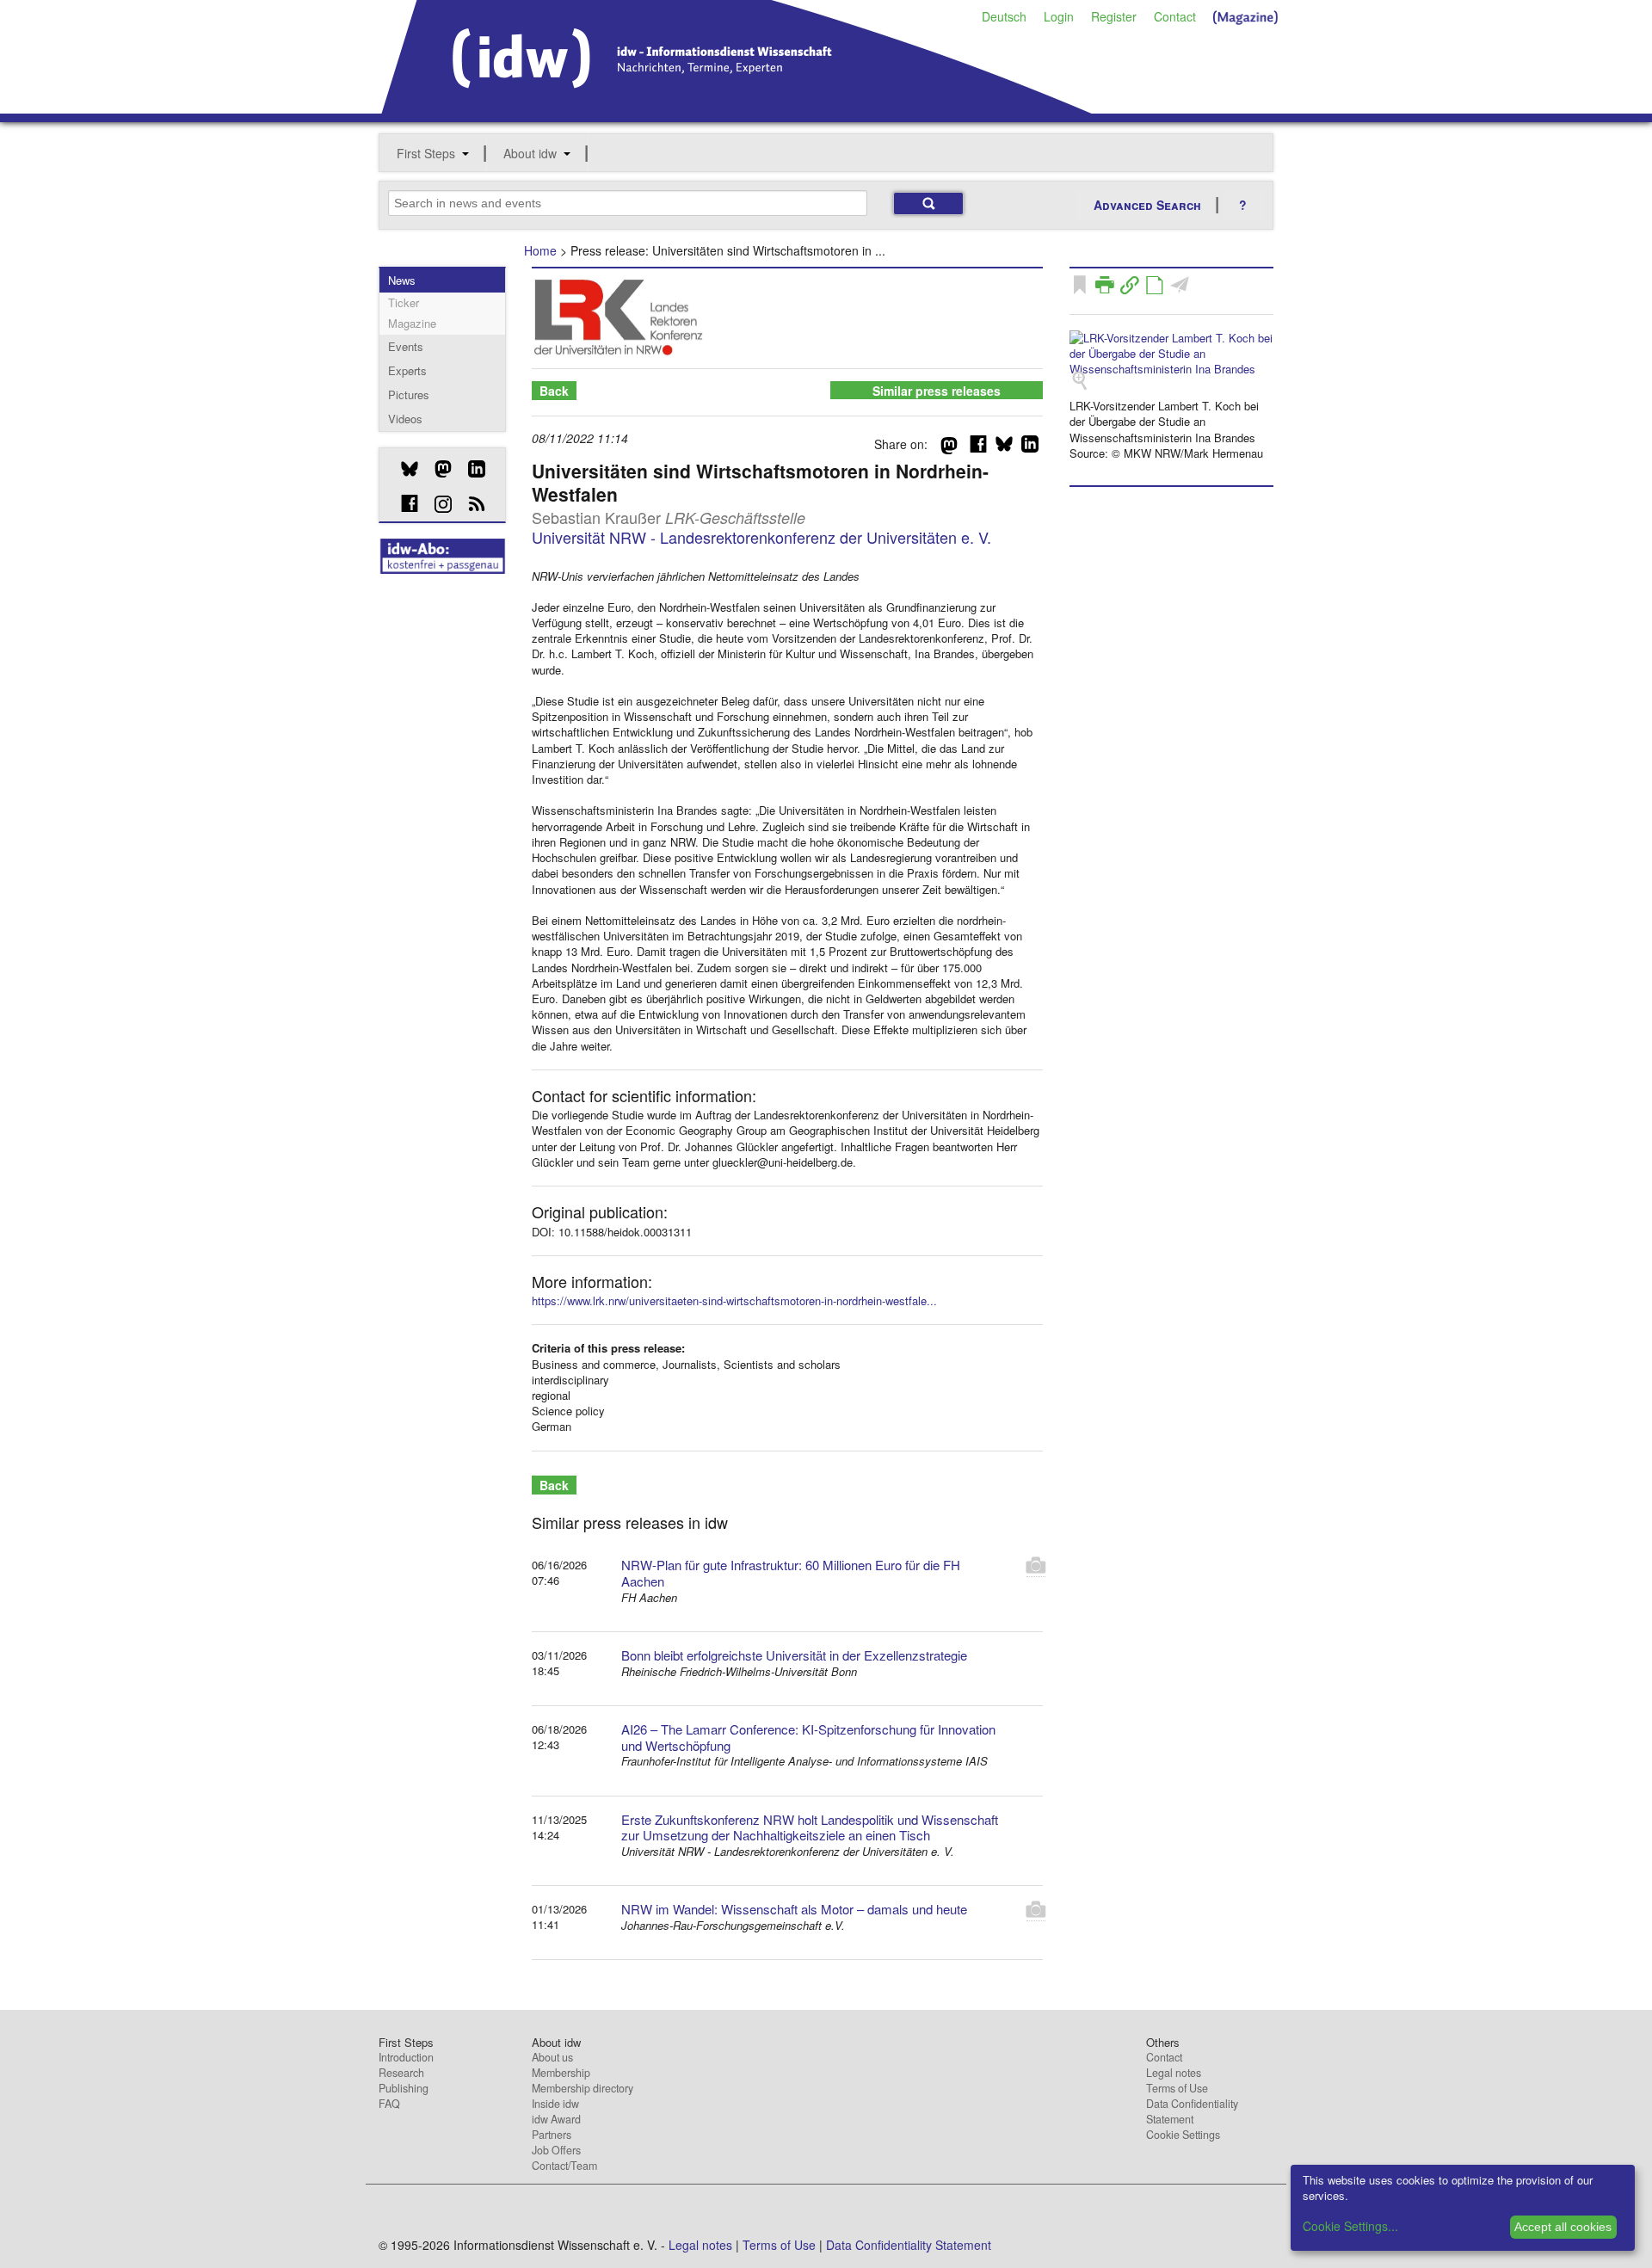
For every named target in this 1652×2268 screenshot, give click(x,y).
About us (552, 2057)
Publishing (404, 2088)
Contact (1175, 16)
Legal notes (1174, 2073)
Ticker (404, 302)
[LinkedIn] (470, 469)
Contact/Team (564, 2166)
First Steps (426, 153)
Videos (405, 419)
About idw (530, 153)
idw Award (556, 2119)
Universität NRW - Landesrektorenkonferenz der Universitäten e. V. (761, 537)
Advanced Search (1147, 205)
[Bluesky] (403, 469)
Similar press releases (937, 391)
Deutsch (1004, 16)
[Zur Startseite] (737, 108)
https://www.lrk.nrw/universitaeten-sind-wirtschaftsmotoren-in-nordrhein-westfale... (734, 1300)
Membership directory (583, 2088)
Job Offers (556, 2150)
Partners (552, 2135)
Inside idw (555, 2104)
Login (1059, 16)
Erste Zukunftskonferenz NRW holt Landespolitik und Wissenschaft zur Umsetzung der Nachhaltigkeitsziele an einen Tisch (810, 1827)
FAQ (389, 2104)
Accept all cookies (1563, 2227)
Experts (407, 370)
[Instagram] (437, 504)
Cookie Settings (1183, 2135)
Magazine (412, 323)
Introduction (406, 2057)
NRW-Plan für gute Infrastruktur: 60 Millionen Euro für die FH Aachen (791, 1573)
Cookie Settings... (1350, 2226)
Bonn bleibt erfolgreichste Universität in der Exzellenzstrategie (794, 1655)
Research (401, 2073)
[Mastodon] (437, 469)
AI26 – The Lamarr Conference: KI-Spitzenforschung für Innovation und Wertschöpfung (808, 1737)
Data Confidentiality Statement (1192, 2111)
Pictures (409, 394)
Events (406, 346)
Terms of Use (1177, 2088)
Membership (561, 2073)
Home (540, 250)
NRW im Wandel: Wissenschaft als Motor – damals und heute (794, 1909)
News (402, 280)
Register (1114, 16)
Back (554, 391)
